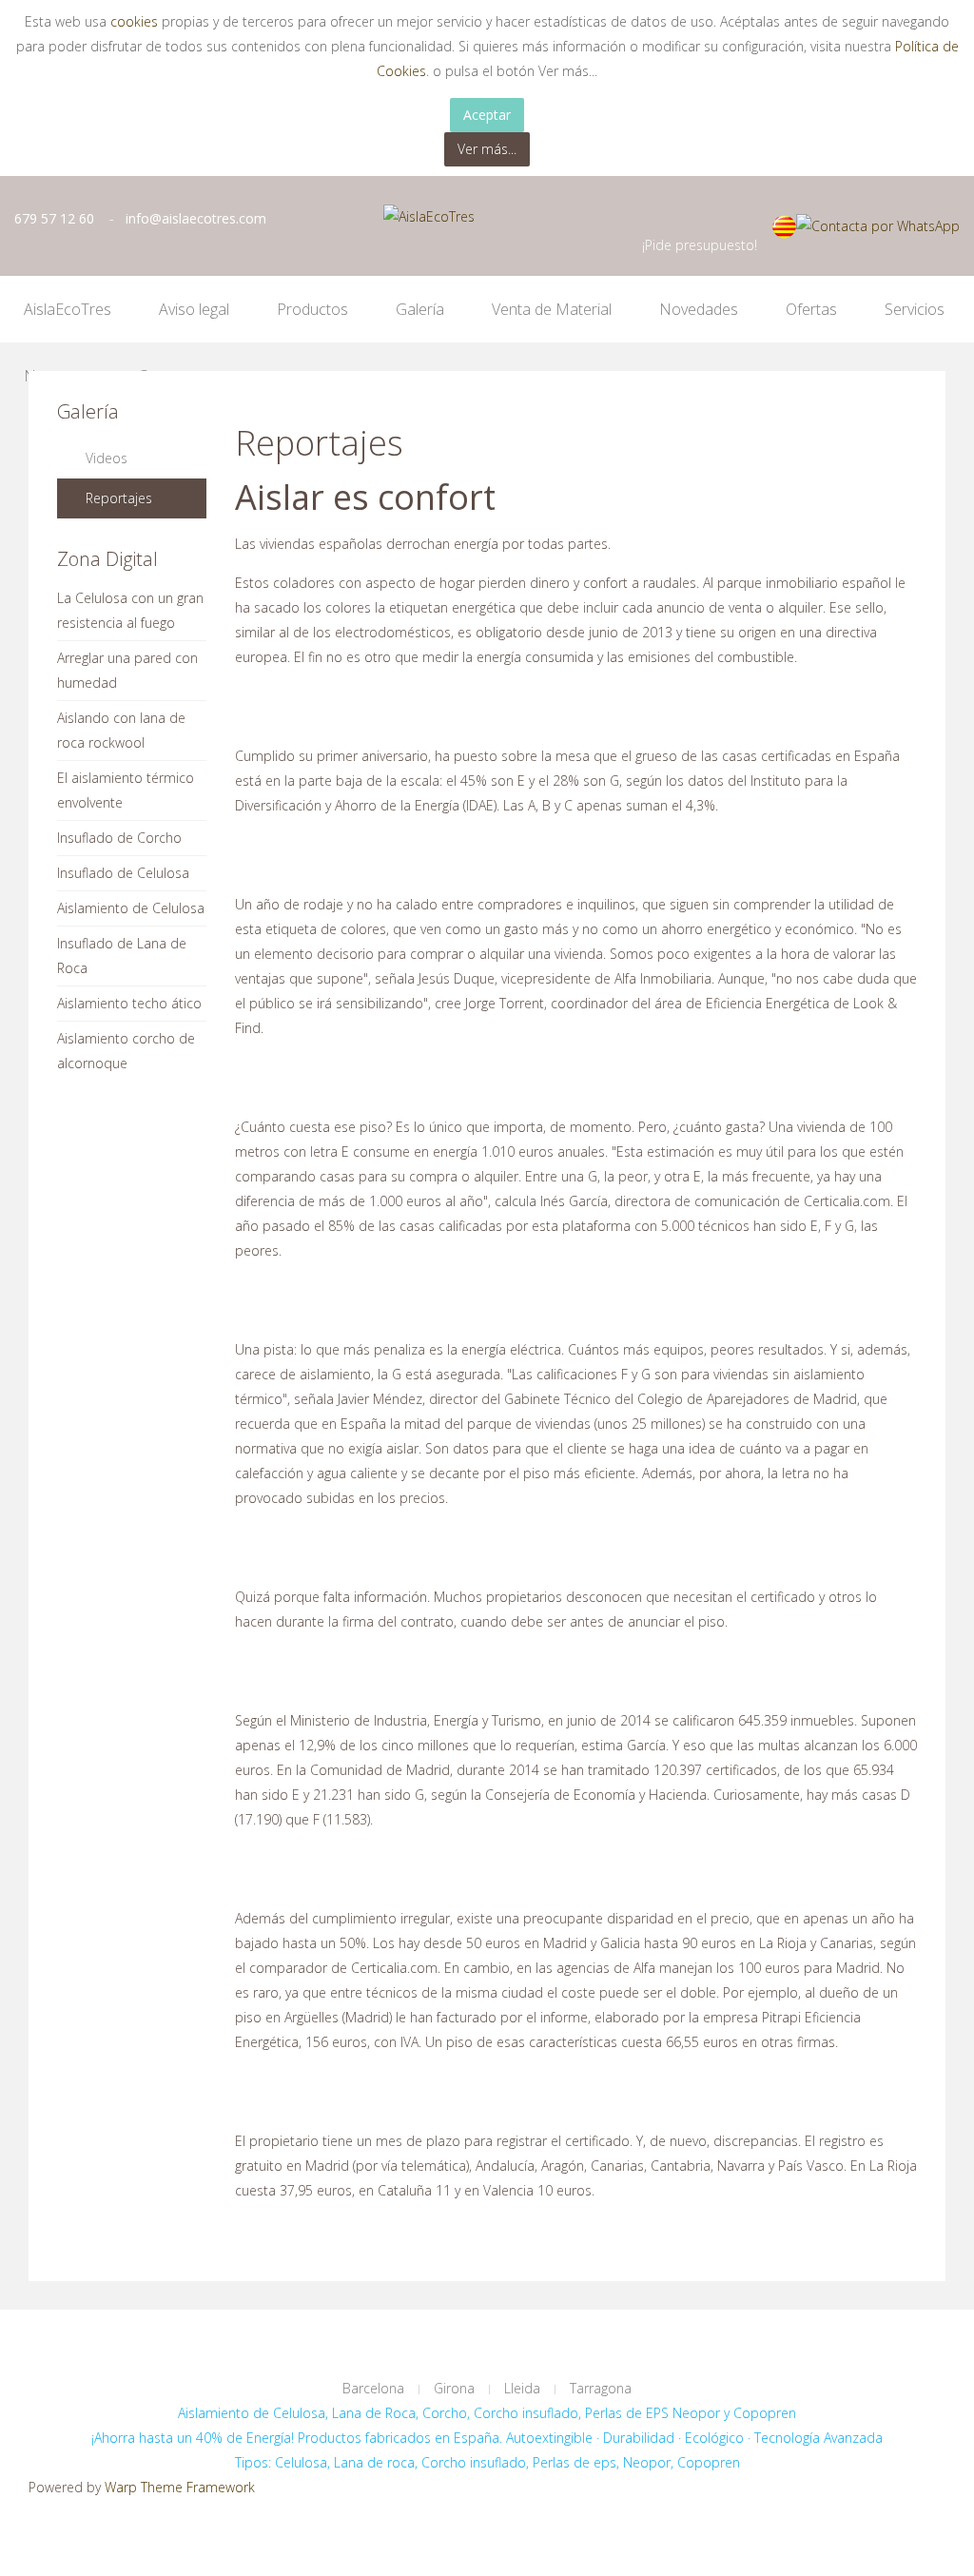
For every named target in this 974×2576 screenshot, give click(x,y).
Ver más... (487, 149)
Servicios (915, 309)
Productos (312, 309)
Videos (107, 458)
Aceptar (487, 115)
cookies (136, 21)
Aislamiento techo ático (129, 1003)
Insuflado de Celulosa (123, 873)
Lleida (522, 2388)
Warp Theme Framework (180, 2487)
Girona (454, 2388)
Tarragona (601, 2388)
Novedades (699, 309)
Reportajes (119, 498)
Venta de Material (552, 309)
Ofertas (811, 309)
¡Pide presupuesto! (700, 245)
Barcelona (373, 2388)
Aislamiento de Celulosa (131, 908)
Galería (420, 309)
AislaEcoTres (68, 309)
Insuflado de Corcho (119, 838)
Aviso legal (194, 309)
